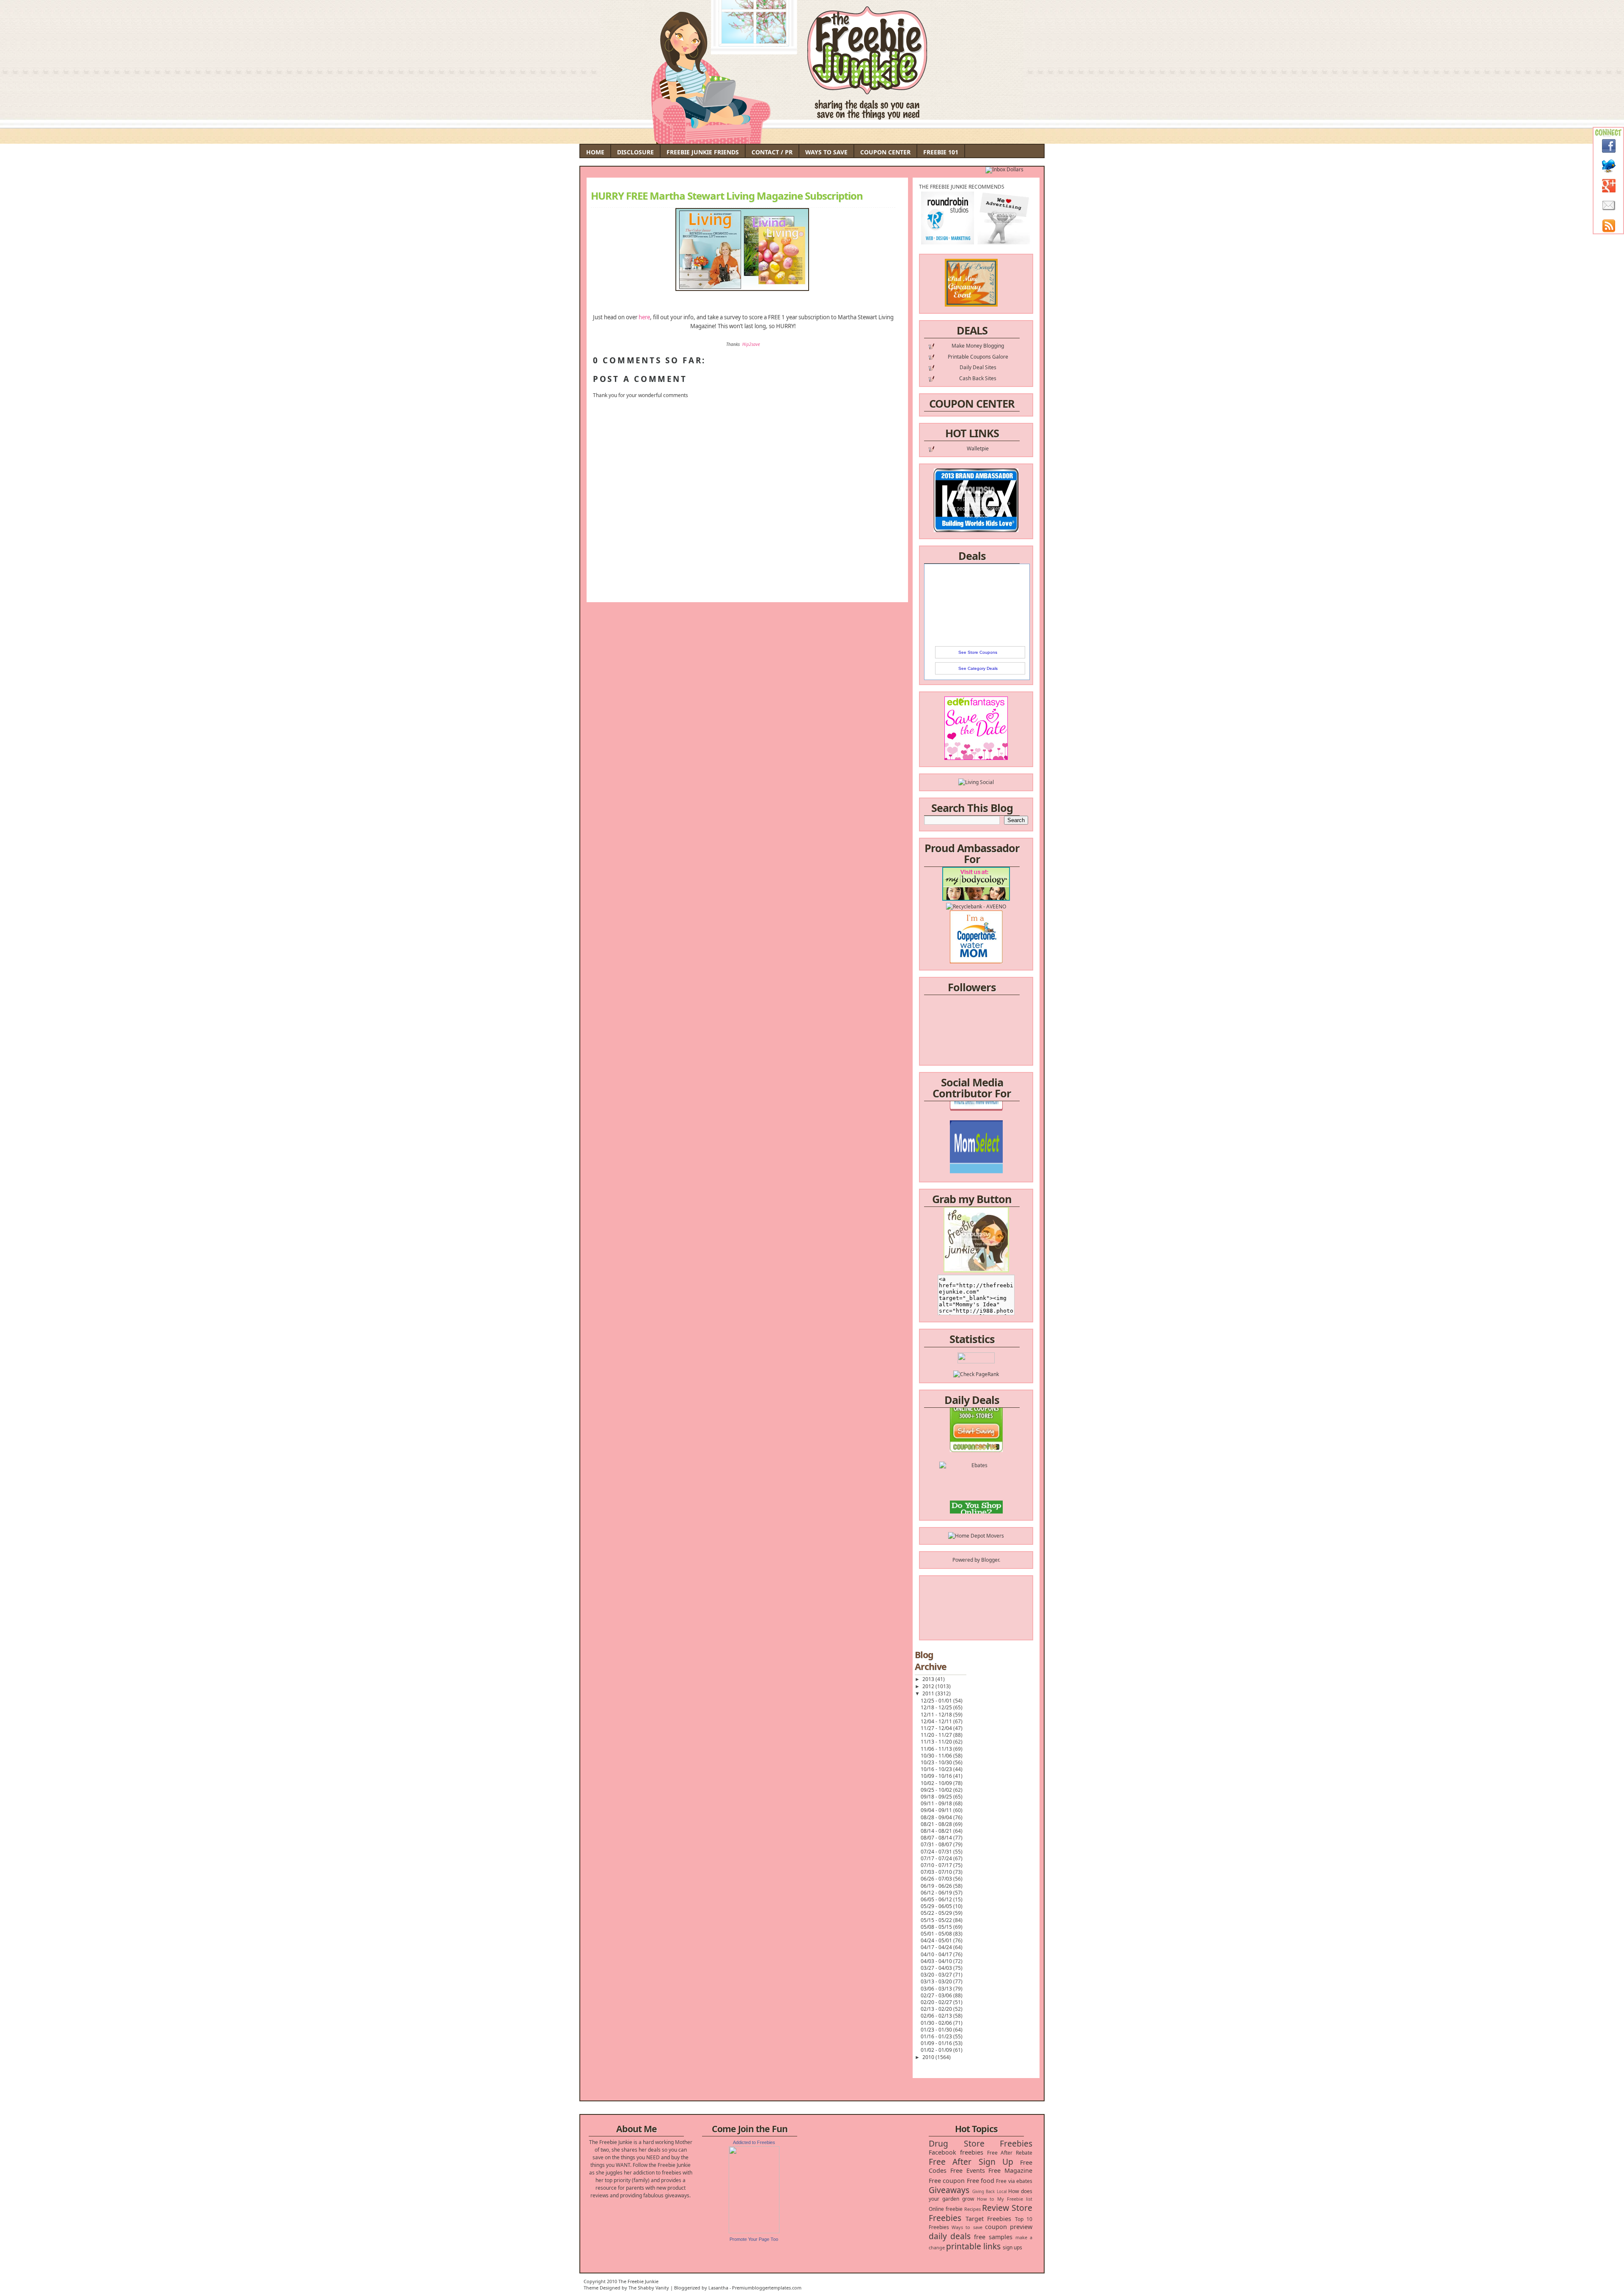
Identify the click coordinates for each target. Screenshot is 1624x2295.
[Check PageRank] (976, 1374)
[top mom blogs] (976, 1459)
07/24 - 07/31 (937, 1852)
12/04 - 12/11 (937, 1721)
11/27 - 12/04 (937, 1728)
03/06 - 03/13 (937, 1989)
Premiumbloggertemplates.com (767, 2288)
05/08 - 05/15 (937, 1927)
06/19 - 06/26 (937, 1886)
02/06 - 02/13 (937, 2016)
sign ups (1012, 2247)
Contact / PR (772, 152)
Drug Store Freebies (981, 2143)
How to (986, 2199)
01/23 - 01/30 (937, 2030)
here (644, 317)
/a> (996, 1133)
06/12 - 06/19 (937, 1893)
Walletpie (978, 448)
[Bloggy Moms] (976, 1126)
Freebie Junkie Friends (703, 152)
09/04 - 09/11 (937, 1810)
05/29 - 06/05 (937, 1906)
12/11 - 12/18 (937, 1715)
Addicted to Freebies (754, 2142)
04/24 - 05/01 (937, 1940)
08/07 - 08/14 (937, 1838)
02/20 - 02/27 (937, 2002)
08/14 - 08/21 (937, 1831)
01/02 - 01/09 (937, 2050)
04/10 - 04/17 (937, 1954)
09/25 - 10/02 (937, 1790)
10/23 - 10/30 (937, 1762)
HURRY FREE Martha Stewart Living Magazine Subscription (727, 196)
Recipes (972, 2209)
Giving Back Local (989, 2192)
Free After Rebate (1010, 2153)
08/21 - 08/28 (937, 1824)
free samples (993, 2237)
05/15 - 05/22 (937, 1920)
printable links (973, 2246)
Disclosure (635, 152)
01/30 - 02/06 (937, 2023)
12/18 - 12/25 (937, 1707)
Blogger (990, 1560)
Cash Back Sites (978, 378)
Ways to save (967, 2227)
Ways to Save (826, 152)
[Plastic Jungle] (976, 1505)
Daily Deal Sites (978, 367)
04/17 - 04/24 (937, 1947)
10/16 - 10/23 (937, 1769)
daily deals (950, 2236)
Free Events (968, 2170)
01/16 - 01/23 (937, 2036)
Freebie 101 (941, 152)
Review (996, 2208)
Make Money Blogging (978, 346)
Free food (981, 2181)
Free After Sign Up (971, 2162)
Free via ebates (1014, 2181)
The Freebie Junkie (638, 2281)
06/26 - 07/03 (937, 1879)
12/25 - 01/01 (937, 1701)
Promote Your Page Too (754, 2239)
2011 (929, 1693)
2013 (929, 1679)
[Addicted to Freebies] (754, 2231)
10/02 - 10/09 (937, 1783)
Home (595, 152)
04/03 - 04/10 (937, 1961)
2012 (929, 1686)
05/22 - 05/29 (937, 1913)
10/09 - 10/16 (937, 1776)
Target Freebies (989, 2219)
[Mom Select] (976, 1110)
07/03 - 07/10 (937, 1872)
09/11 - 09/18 (937, 1803)
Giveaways (949, 2190)
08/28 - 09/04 (937, 1817)
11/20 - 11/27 (937, 1735)
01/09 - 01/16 (937, 2043)
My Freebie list (1015, 2199)
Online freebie (946, 2209)
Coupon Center (885, 152)
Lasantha (718, 2288)
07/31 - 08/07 (937, 1844)
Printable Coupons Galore (978, 357)
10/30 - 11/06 (937, 1756)
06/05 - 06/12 (937, 1899)
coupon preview (1009, 2227)
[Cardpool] (976, 1490)
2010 (929, 2057)
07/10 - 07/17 (937, 1865)
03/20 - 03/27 (937, 1975)
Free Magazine (1010, 2170)
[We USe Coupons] (976, 1474)
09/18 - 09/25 (937, 1797)
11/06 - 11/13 (937, 1749)
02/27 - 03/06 (937, 1995)
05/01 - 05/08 (937, 1934)
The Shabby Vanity (649, 2288)
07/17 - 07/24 (937, 1858)
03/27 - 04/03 (937, 1968)
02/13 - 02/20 (937, 2009)
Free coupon (947, 2181)
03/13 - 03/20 (937, 1981)
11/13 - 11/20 (937, 1742)
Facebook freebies (956, 2152)
